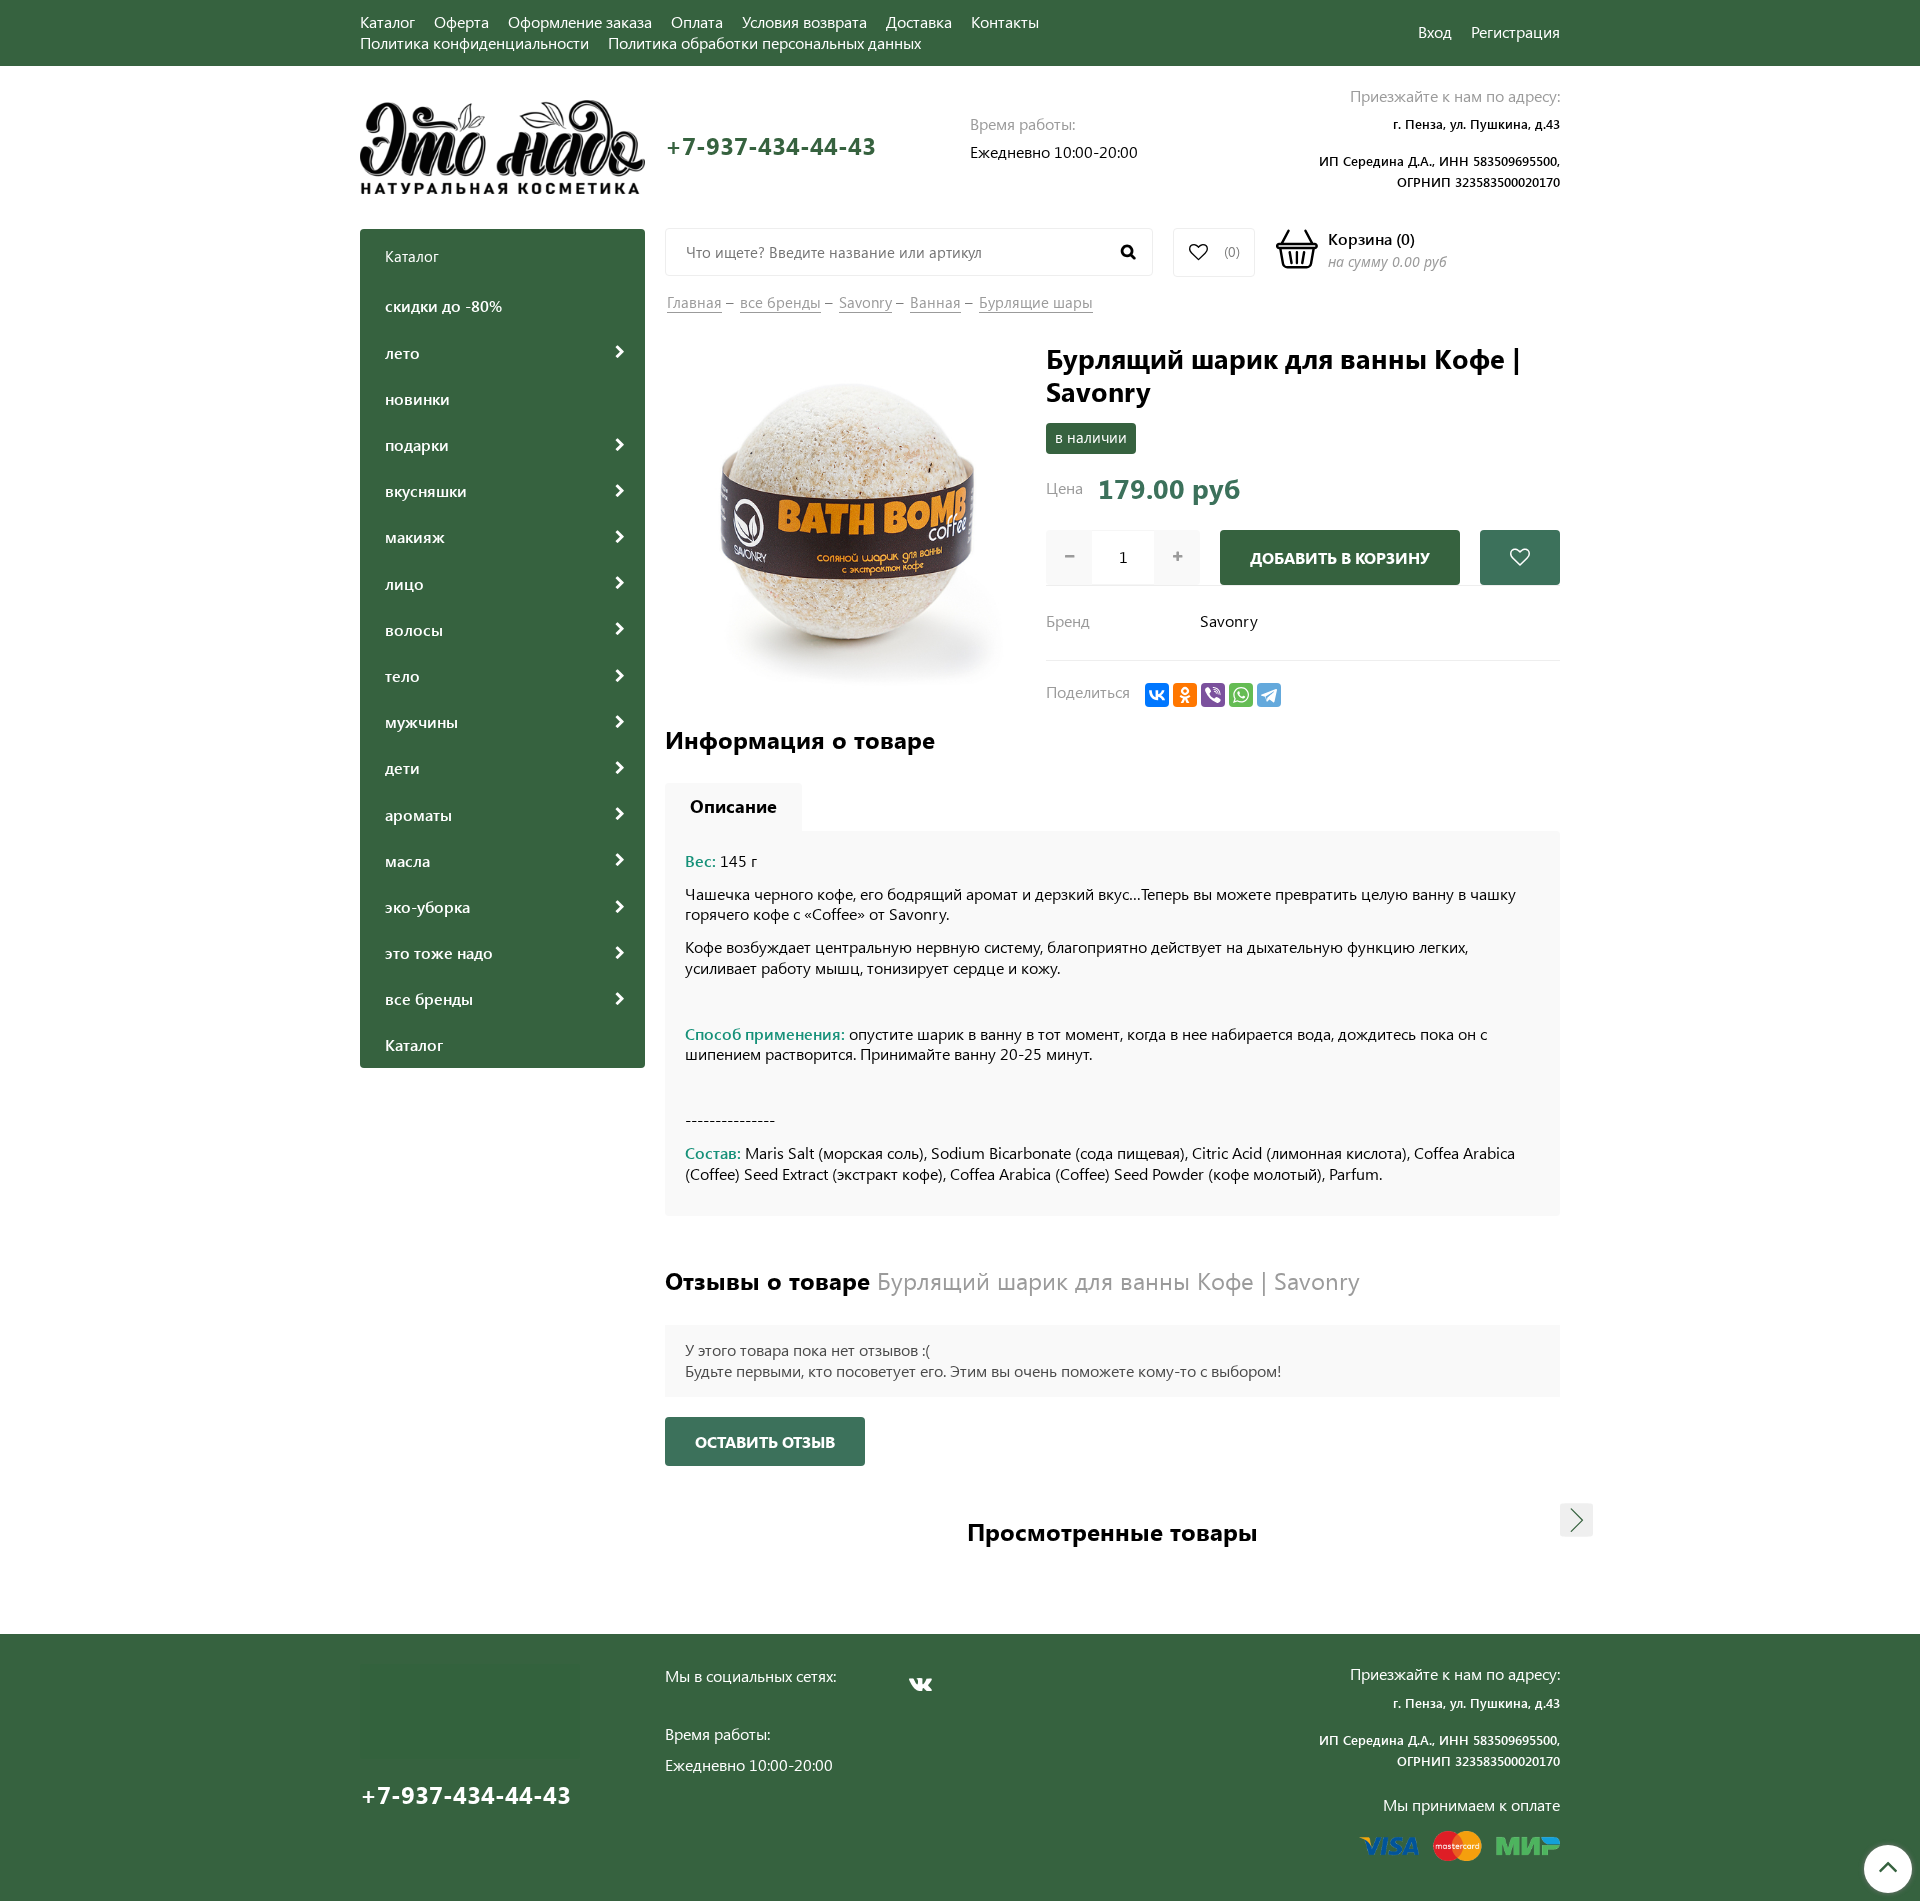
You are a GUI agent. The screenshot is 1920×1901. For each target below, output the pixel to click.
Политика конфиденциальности (474, 42)
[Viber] (1213, 695)
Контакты (1005, 21)
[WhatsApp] (1241, 695)
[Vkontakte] (920, 1684)
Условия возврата (804, 21)
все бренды (780, 302)
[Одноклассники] (1185, 695)
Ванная (935, 302)
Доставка (919, 21)
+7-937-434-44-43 (770, 145)
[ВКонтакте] (1157, 695)
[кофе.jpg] (845, 520)
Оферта (461, 21)
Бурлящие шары (1036, 302)
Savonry (865, 302)
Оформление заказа (580, 21)
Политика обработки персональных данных (764, 42)
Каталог (387, 21)
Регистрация (1515, 31)
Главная (694, 302)
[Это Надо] (502, 144)
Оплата (697, 21)
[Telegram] (1269, 695)
